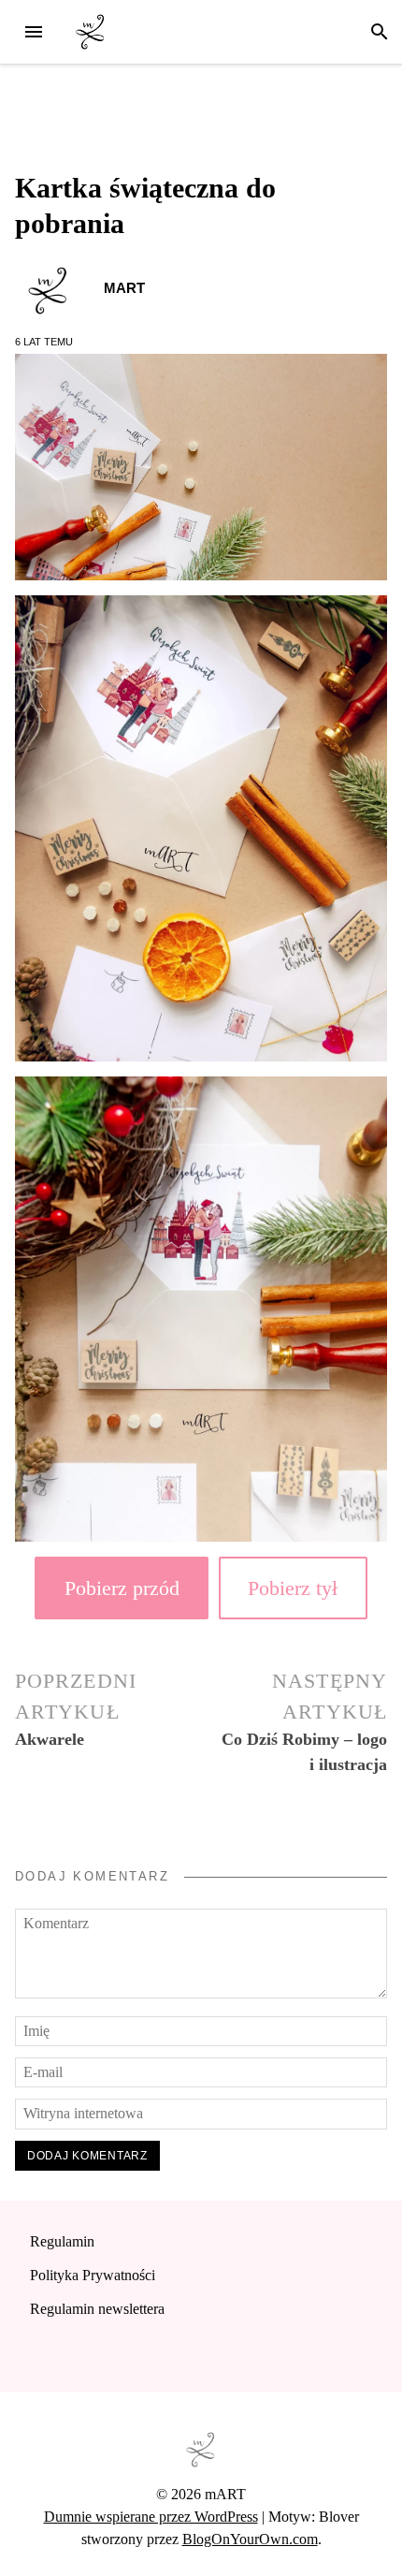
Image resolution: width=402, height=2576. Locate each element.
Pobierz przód (122, 1588)
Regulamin (62, 2241)
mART (124, 288)
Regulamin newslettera (97, 2309)
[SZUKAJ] (380, 32)
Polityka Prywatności (93, 2275)
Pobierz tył (293, 1588)
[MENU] (34, 32)
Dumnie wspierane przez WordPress (151, 2517)
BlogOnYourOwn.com (250, 2539)
